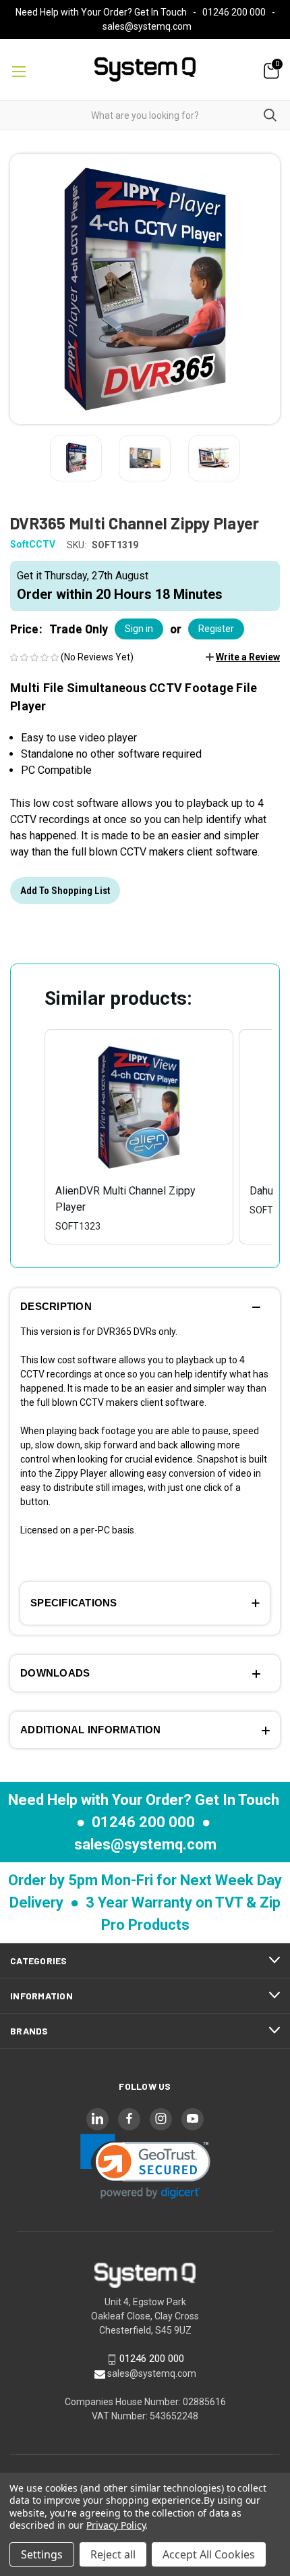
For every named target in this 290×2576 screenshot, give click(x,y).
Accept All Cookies (209, 2554)
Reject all (113, 2554)
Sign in (139, 629)
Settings (42, 2554)
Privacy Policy (116, 2525)
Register (216, 629)
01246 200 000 (234, 12)
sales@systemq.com (147, 26)
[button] (243, 657)
